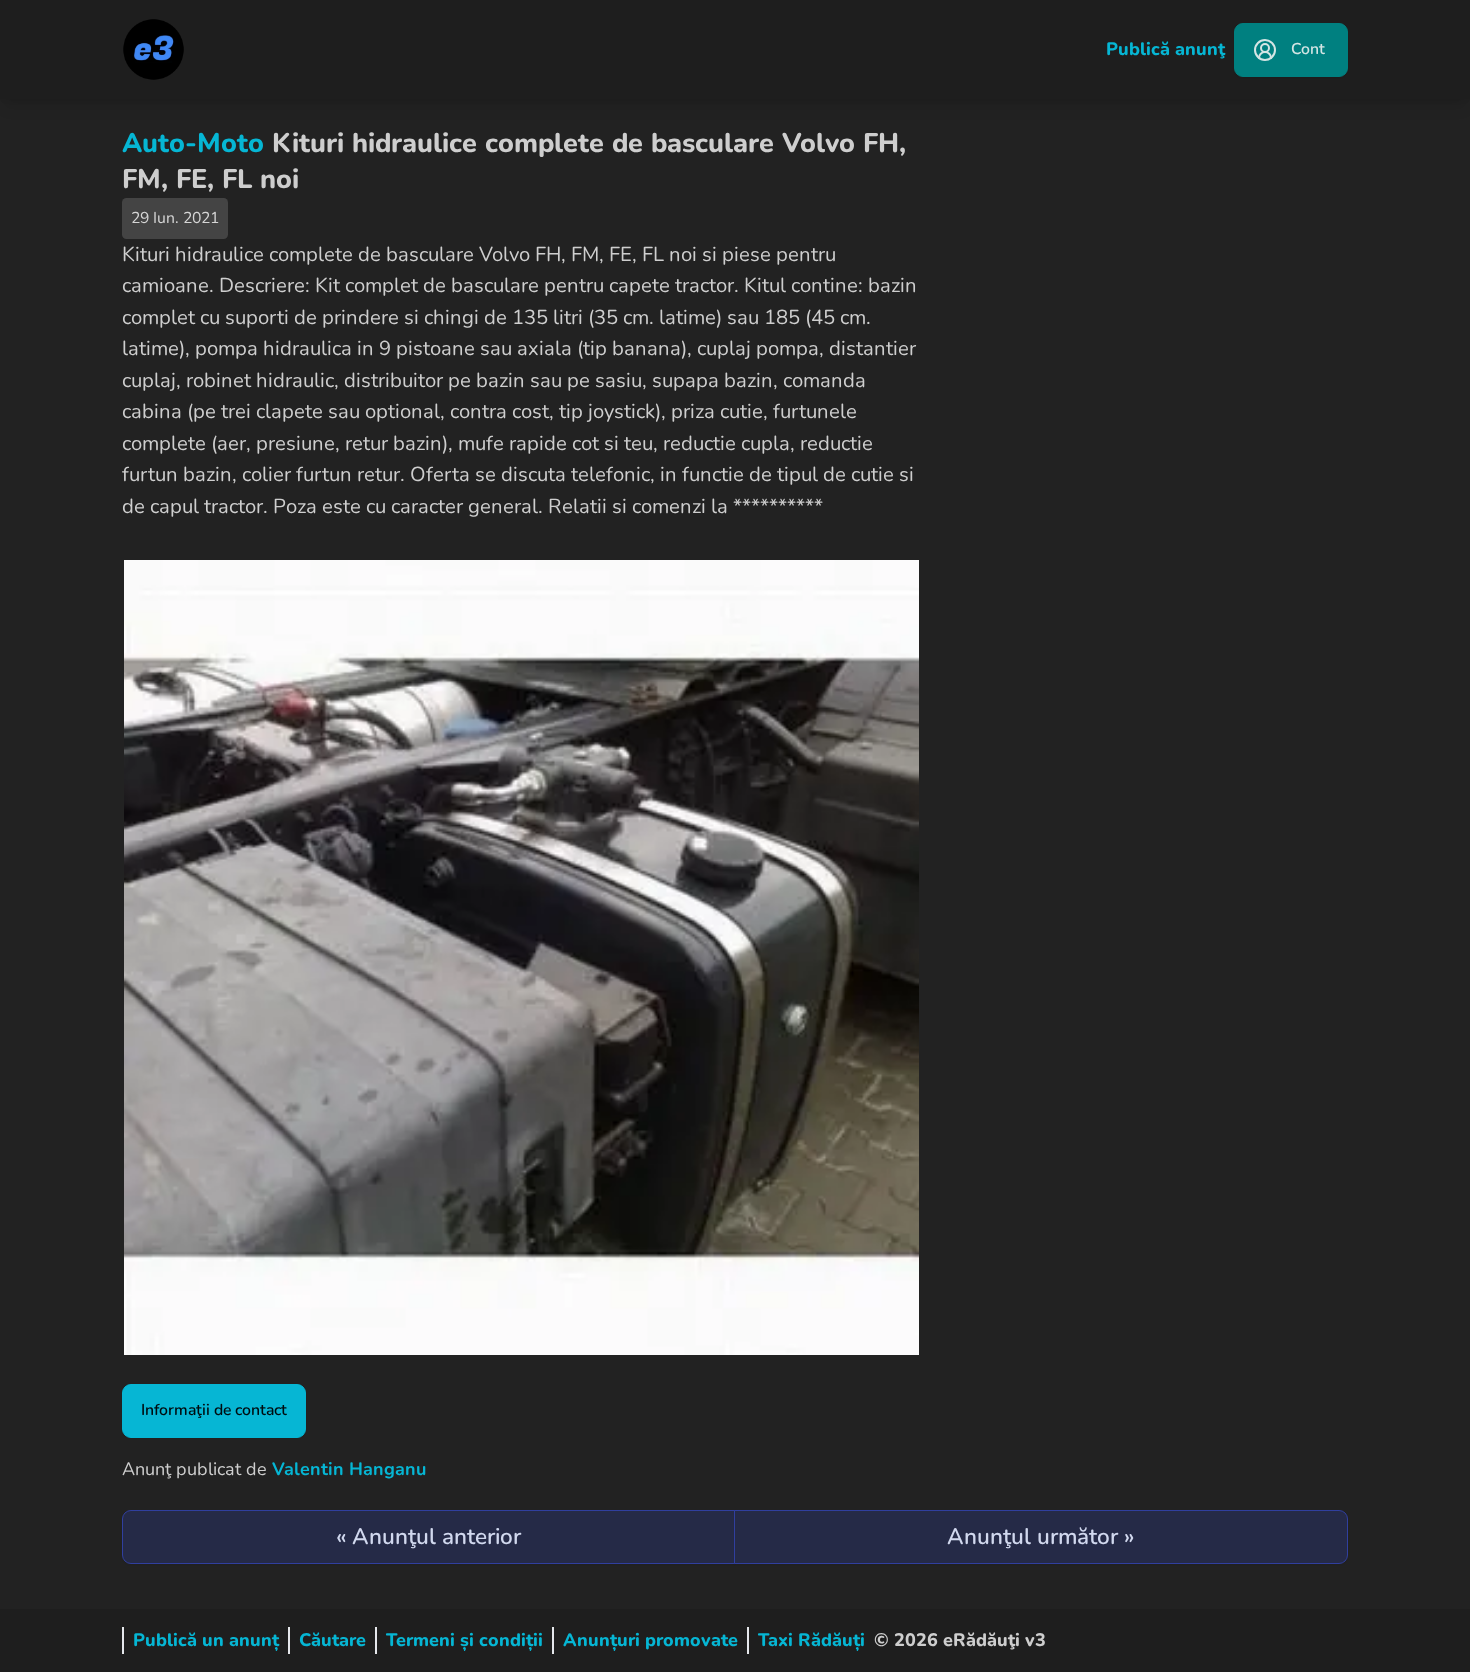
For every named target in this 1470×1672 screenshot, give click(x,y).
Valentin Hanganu (349, 1469)
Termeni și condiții (464, 1640)
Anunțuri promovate (650, 1640)
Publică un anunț (206, 1640)
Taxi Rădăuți (811, 1640)
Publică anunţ (1165, 49)
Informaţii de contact (214, 1410)
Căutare (332, 1640)
